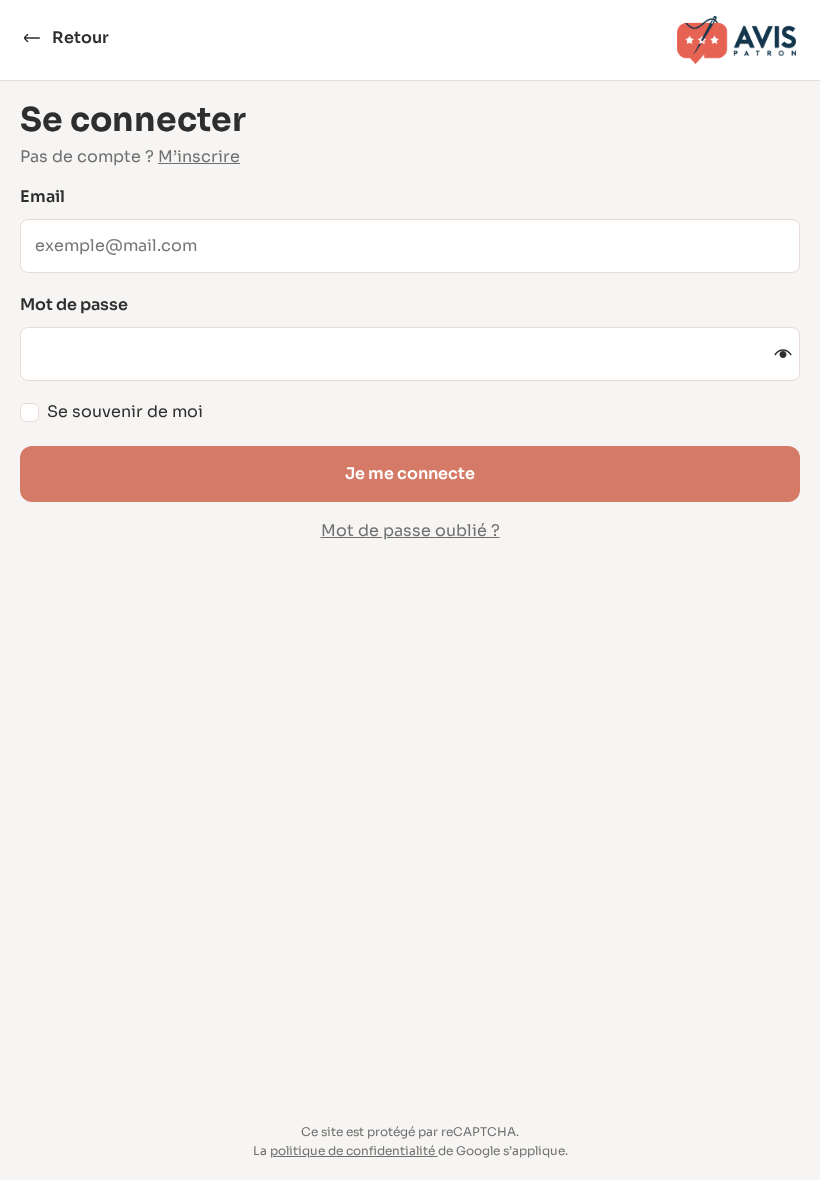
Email (42, 197)
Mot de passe (74, 305)
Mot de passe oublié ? (410, 530)
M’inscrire (199, 156)
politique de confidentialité (352, 1150)
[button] (783, 354)
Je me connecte (410, 473)
